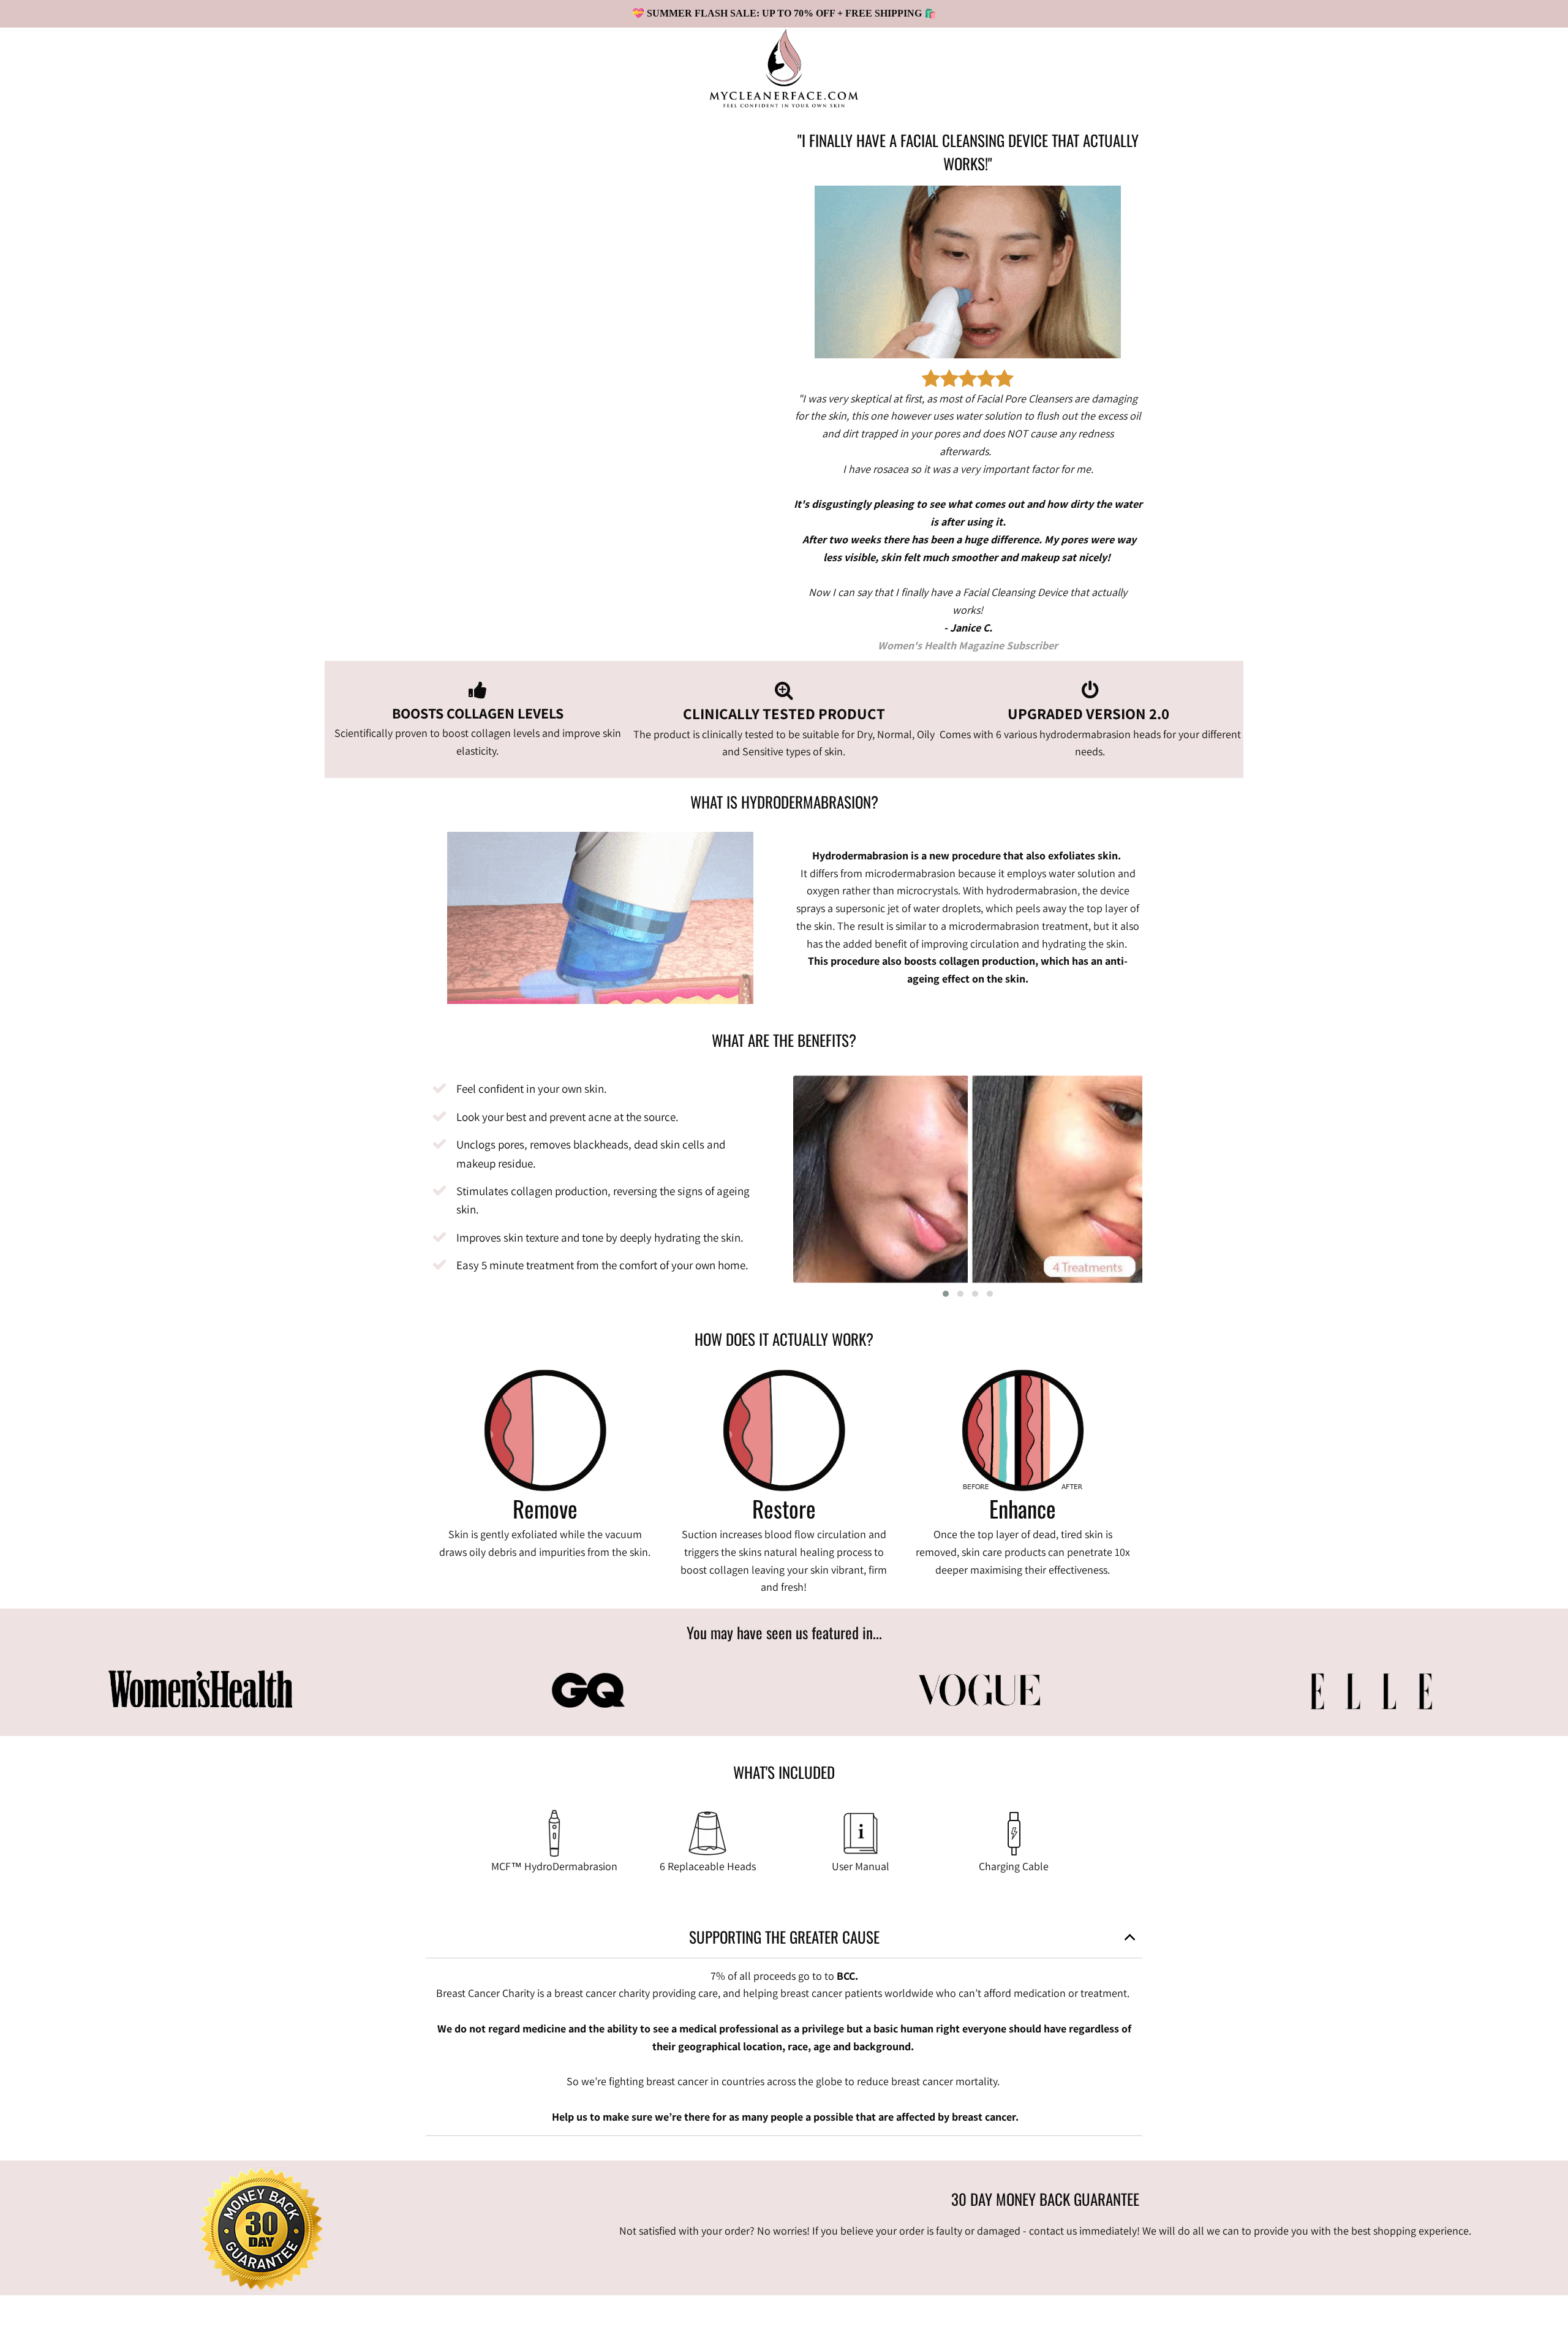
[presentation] (775, 1178)
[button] (946, 1294)
